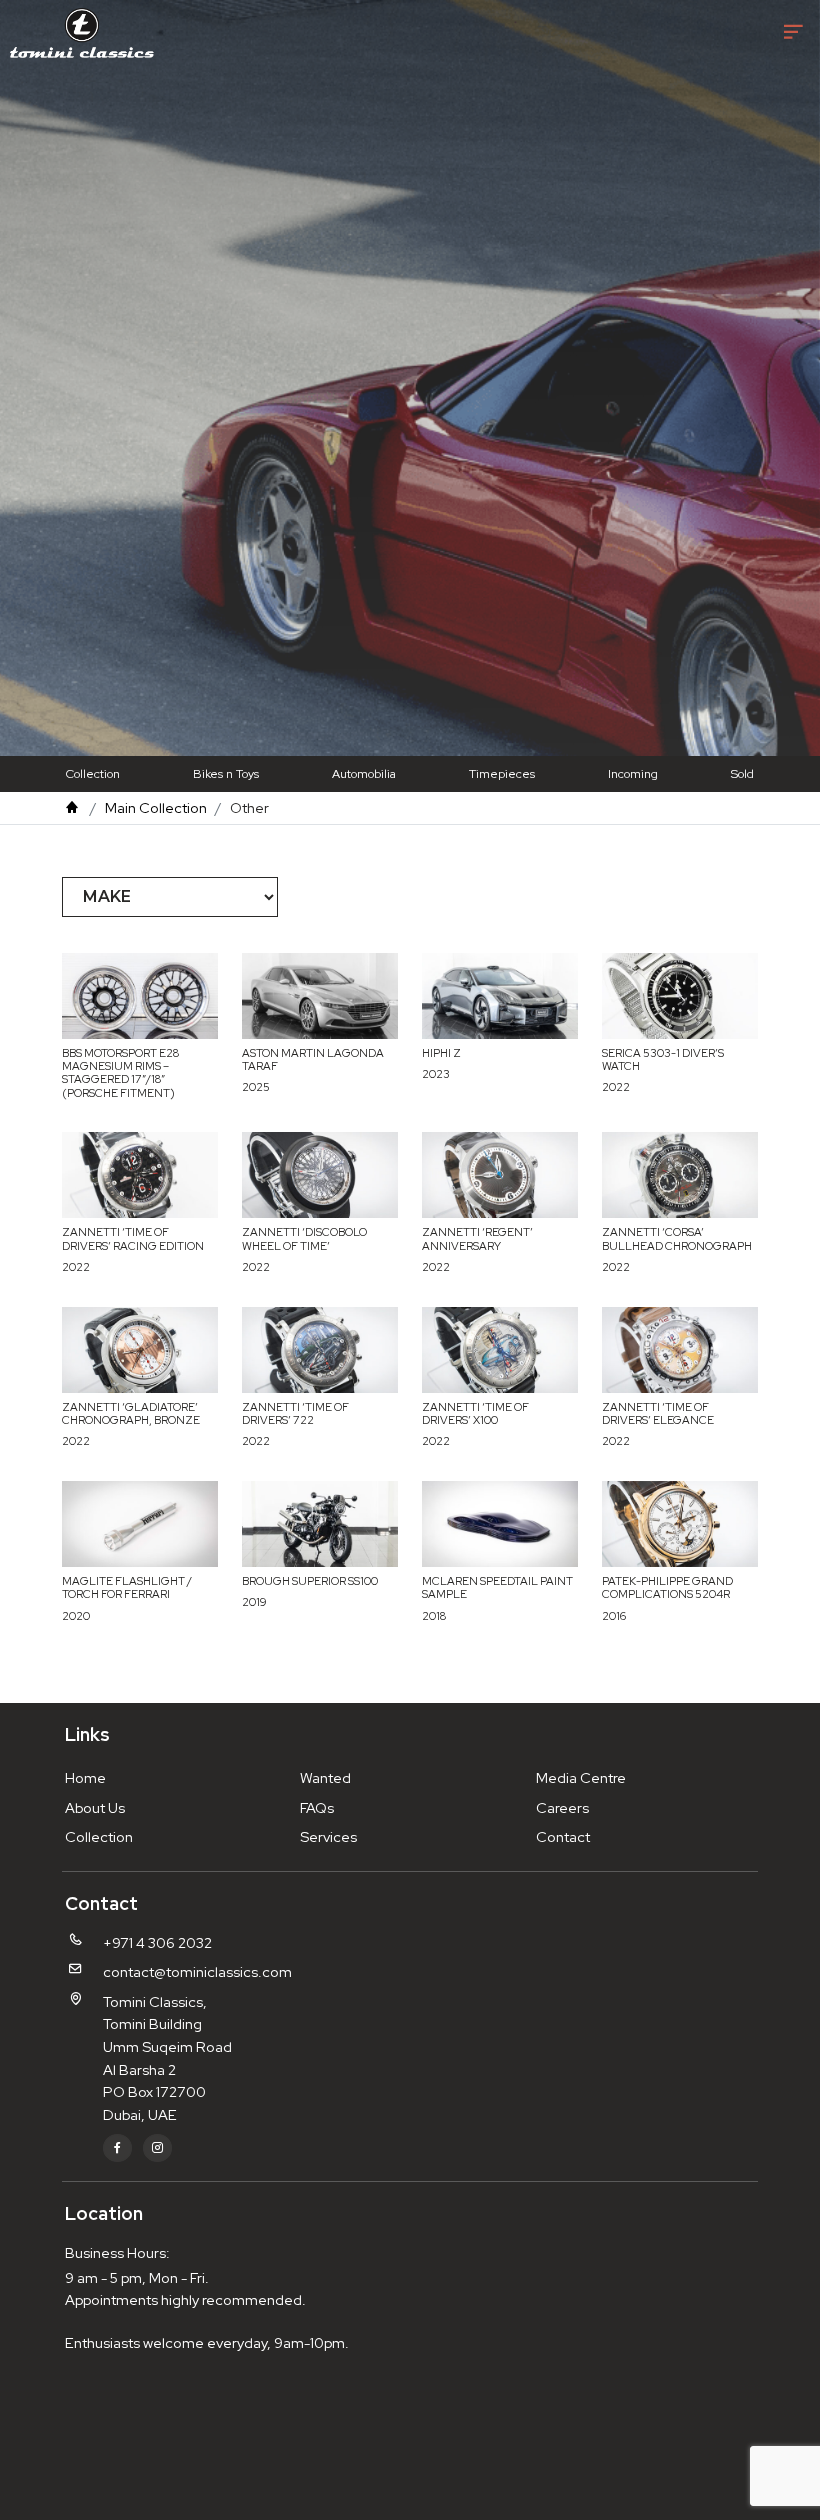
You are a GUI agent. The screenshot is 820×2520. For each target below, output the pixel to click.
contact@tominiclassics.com (197, 1971)
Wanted (325, 1777)
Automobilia (364, 774)
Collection (93, 774)
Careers (562, 1807)
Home (85, 1777)
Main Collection (156, 807)
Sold (742, 774)
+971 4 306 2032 (157, 1942)
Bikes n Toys (226, 774)
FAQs (317, 1807)
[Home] (72, 807)
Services (328, 1836)
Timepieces (502, 774)
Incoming (633, 774)
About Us (95, 1807)
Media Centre (581, 1777)
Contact (563, 1836)
